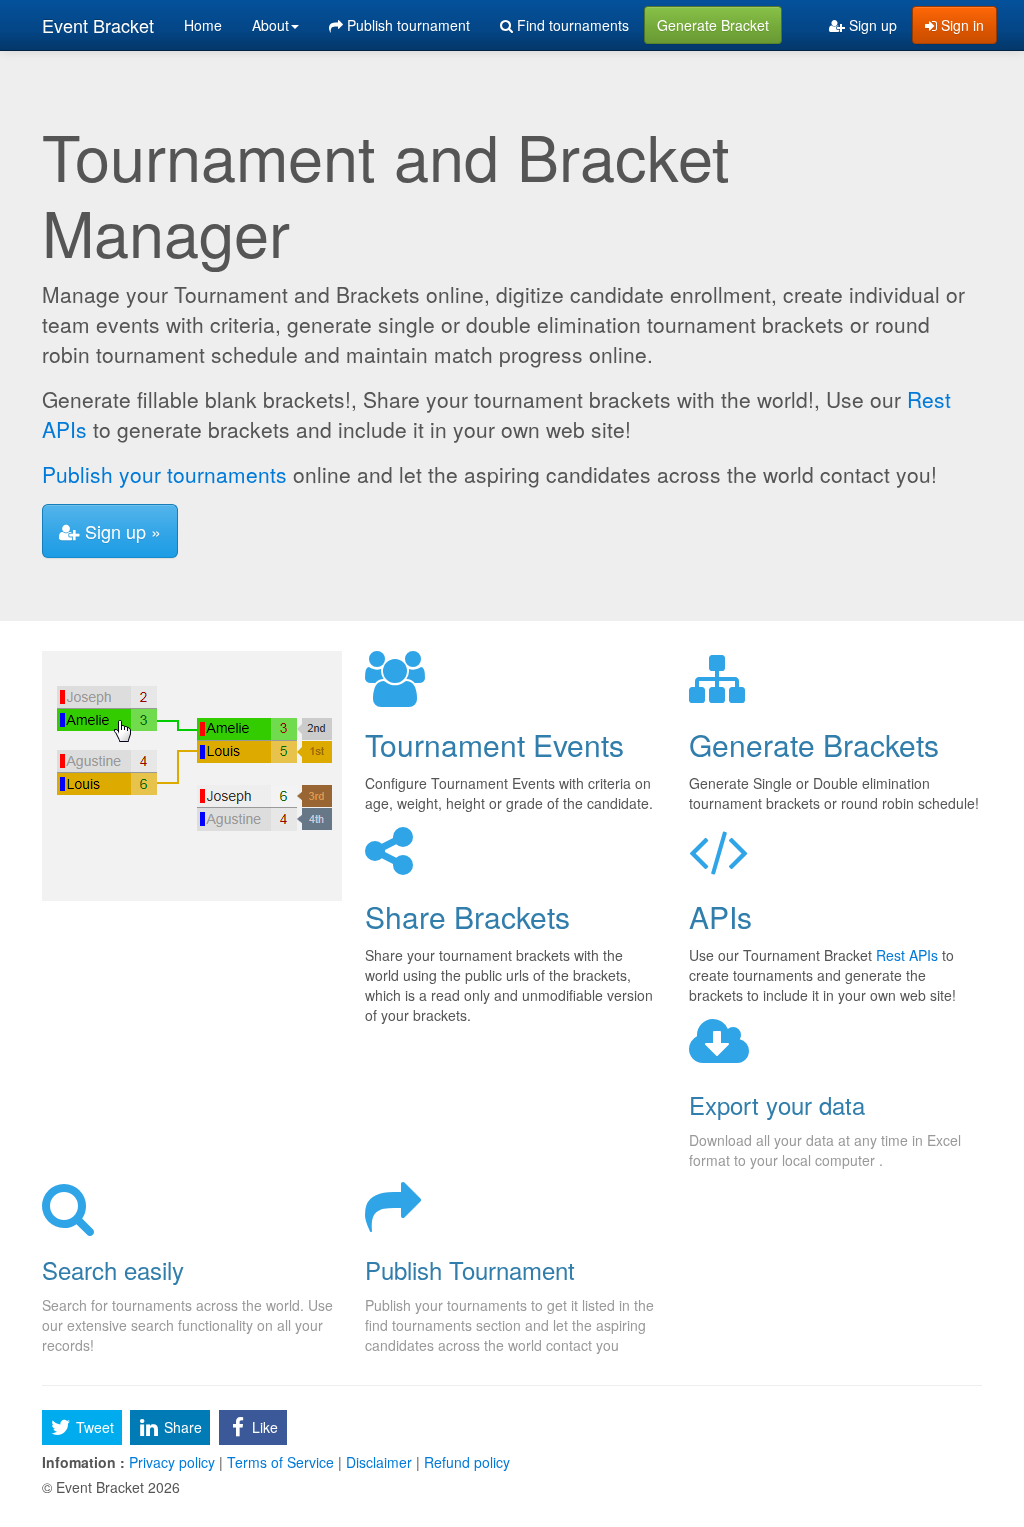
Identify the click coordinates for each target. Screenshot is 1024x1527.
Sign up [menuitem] (871, 25)
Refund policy (465, 1462)
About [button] (270, 25)
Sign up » (120, 531)
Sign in (960, 25)
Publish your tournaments (164, 474)
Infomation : (83, 1462)
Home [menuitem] (203, 25)
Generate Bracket (713, 25)
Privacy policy (172, 1462)
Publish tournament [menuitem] (406, 25)
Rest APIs (907, 955)
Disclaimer (379, 1462)
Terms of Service (280, 1462)
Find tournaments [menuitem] (571, 25)
